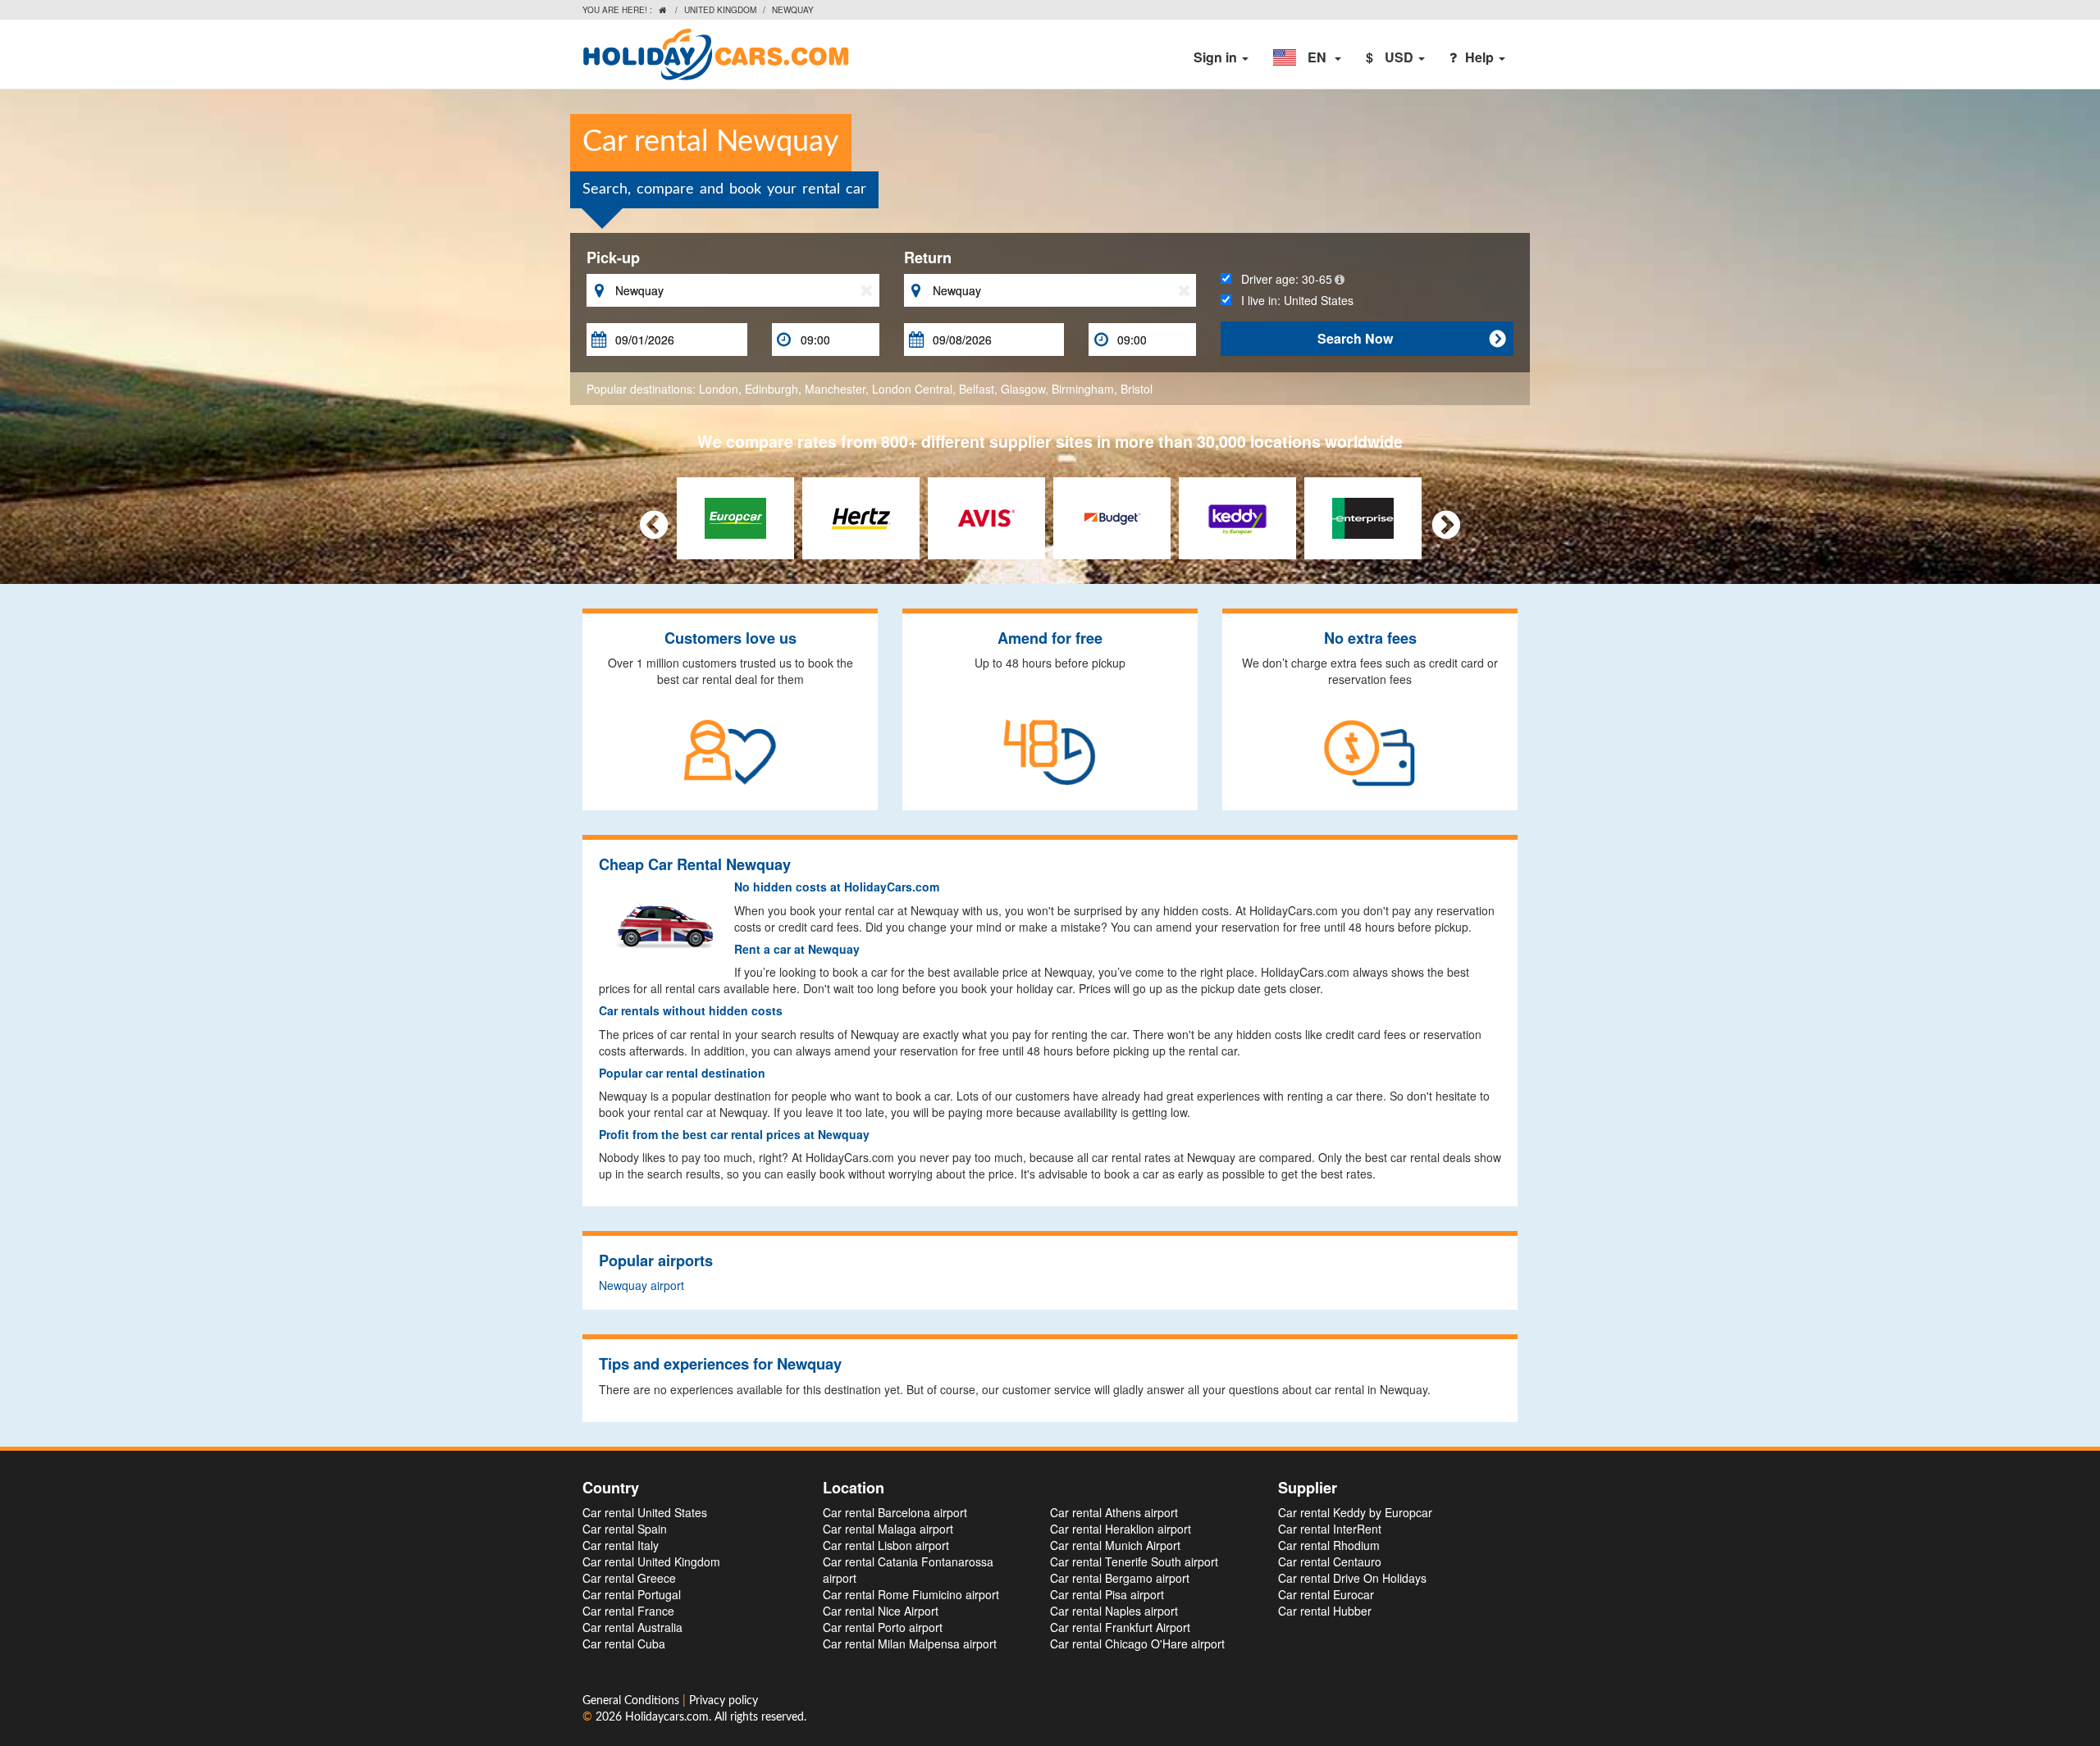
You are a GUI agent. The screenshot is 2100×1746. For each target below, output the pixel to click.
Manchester (835, 389)
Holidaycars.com (667, 1717)
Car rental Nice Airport (881, 1611)
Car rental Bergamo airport (1120, 1578)
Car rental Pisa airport (1107, 1594)
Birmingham (1083, 389)
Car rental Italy (621, 1545)
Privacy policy (724, 1701)
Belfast (977, 389)
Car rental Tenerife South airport (1134, 1561)
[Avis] (986, 517)
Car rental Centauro (1330, 1561)
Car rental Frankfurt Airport (1120, 1627)
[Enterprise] (1363, 517)
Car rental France (628, 1611)
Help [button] (1481, 57)
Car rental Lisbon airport (886, 1545)
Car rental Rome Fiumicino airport (911, 1594)
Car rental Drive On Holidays (1352, 1578)
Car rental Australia (632, 1627)
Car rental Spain (625, 1529)
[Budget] (1112, 517)
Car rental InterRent (1330, 1529)
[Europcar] (735, 517)
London (719, 389)
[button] (1307, 57)
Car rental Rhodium (1329, 1545)
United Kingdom (720, 10)
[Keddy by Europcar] (1237, 517)
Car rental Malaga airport (888, 1529)
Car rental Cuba (624, 1643)
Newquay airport (641, 1285)
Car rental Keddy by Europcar (1355, 1512)
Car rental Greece (629, 1578)
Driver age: (1282, 279)
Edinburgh (772, 389)
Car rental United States (645, 1512)
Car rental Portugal (632, 1594)
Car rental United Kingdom (651, 1561)
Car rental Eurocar (1326, 1594)
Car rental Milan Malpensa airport (910, 1643)
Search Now (1411, 338)
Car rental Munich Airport (1115, 1545)
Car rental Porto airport (883, 1627)
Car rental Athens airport (1114, 1512)
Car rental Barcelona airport (895, 1512)
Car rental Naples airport (1114, 1611)
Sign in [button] (1217, 57)
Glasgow (1023, 389)
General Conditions (632, 1701)
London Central (912, 389)
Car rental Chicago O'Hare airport (1137, 1643)
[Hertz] (861, 517)
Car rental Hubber (1325, 1611)
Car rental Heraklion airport (1121, 1529)
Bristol (1137, 389)
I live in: (1292, 300)
